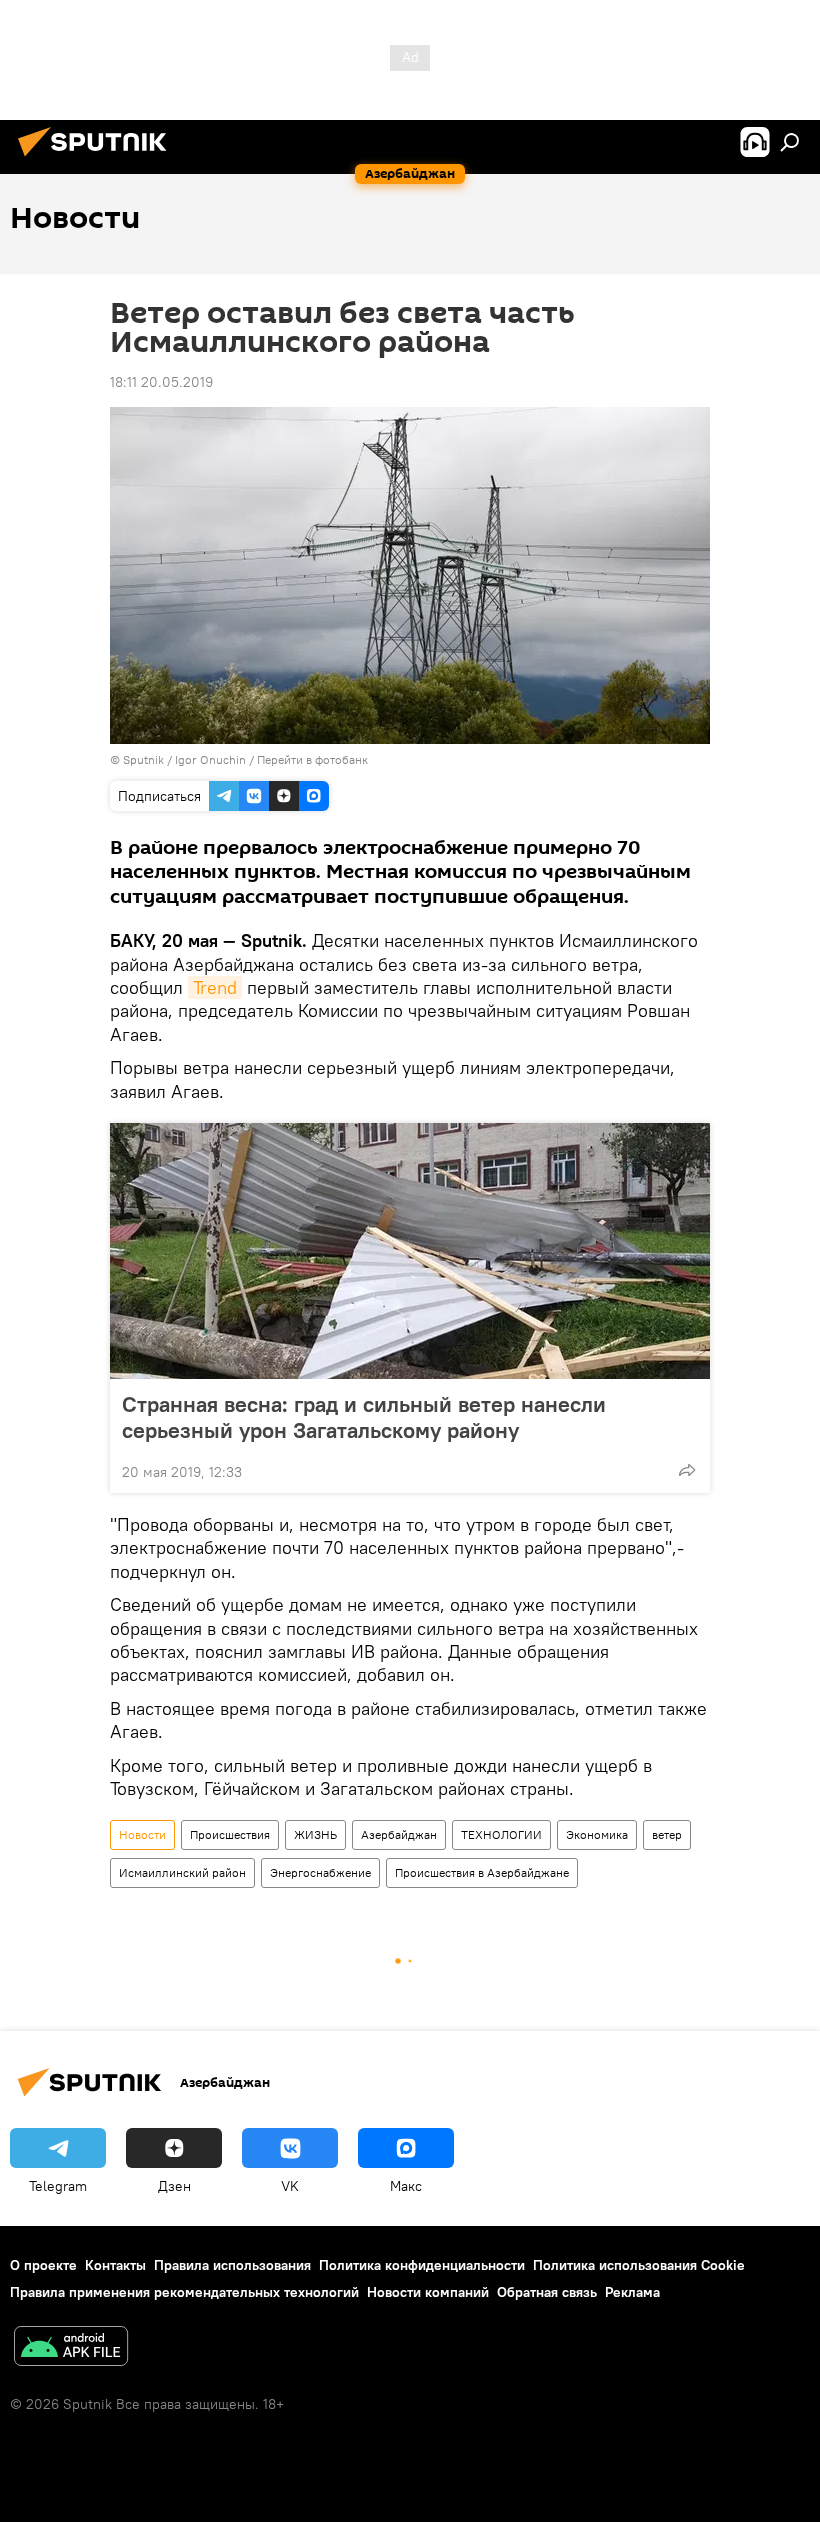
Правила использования (232, 2265)
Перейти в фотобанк (312, 759)
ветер (667, 1834)
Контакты (115, 2265)
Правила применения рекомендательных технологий (184, 2292)
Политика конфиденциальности (422, 2265)
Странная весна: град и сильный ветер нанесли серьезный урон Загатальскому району (364, 1417)
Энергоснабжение (320, 1872)
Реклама (632, 2292)
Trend (215, 987)
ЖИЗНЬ (315, 1834)
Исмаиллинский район (182, 1872)
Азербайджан (399, 1834)
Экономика (597, 1834)
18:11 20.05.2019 (161, 382)
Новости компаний (428, 2292)
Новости (142, 1834)
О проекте (43, 2265)
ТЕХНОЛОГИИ (501, 1834)
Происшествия (230, 1834)
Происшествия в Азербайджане (482, 1872)
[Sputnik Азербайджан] (98, 159)
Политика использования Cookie (639, 2265)
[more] (687, 1470)
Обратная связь (547, 2292)
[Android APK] (71, 2348)
